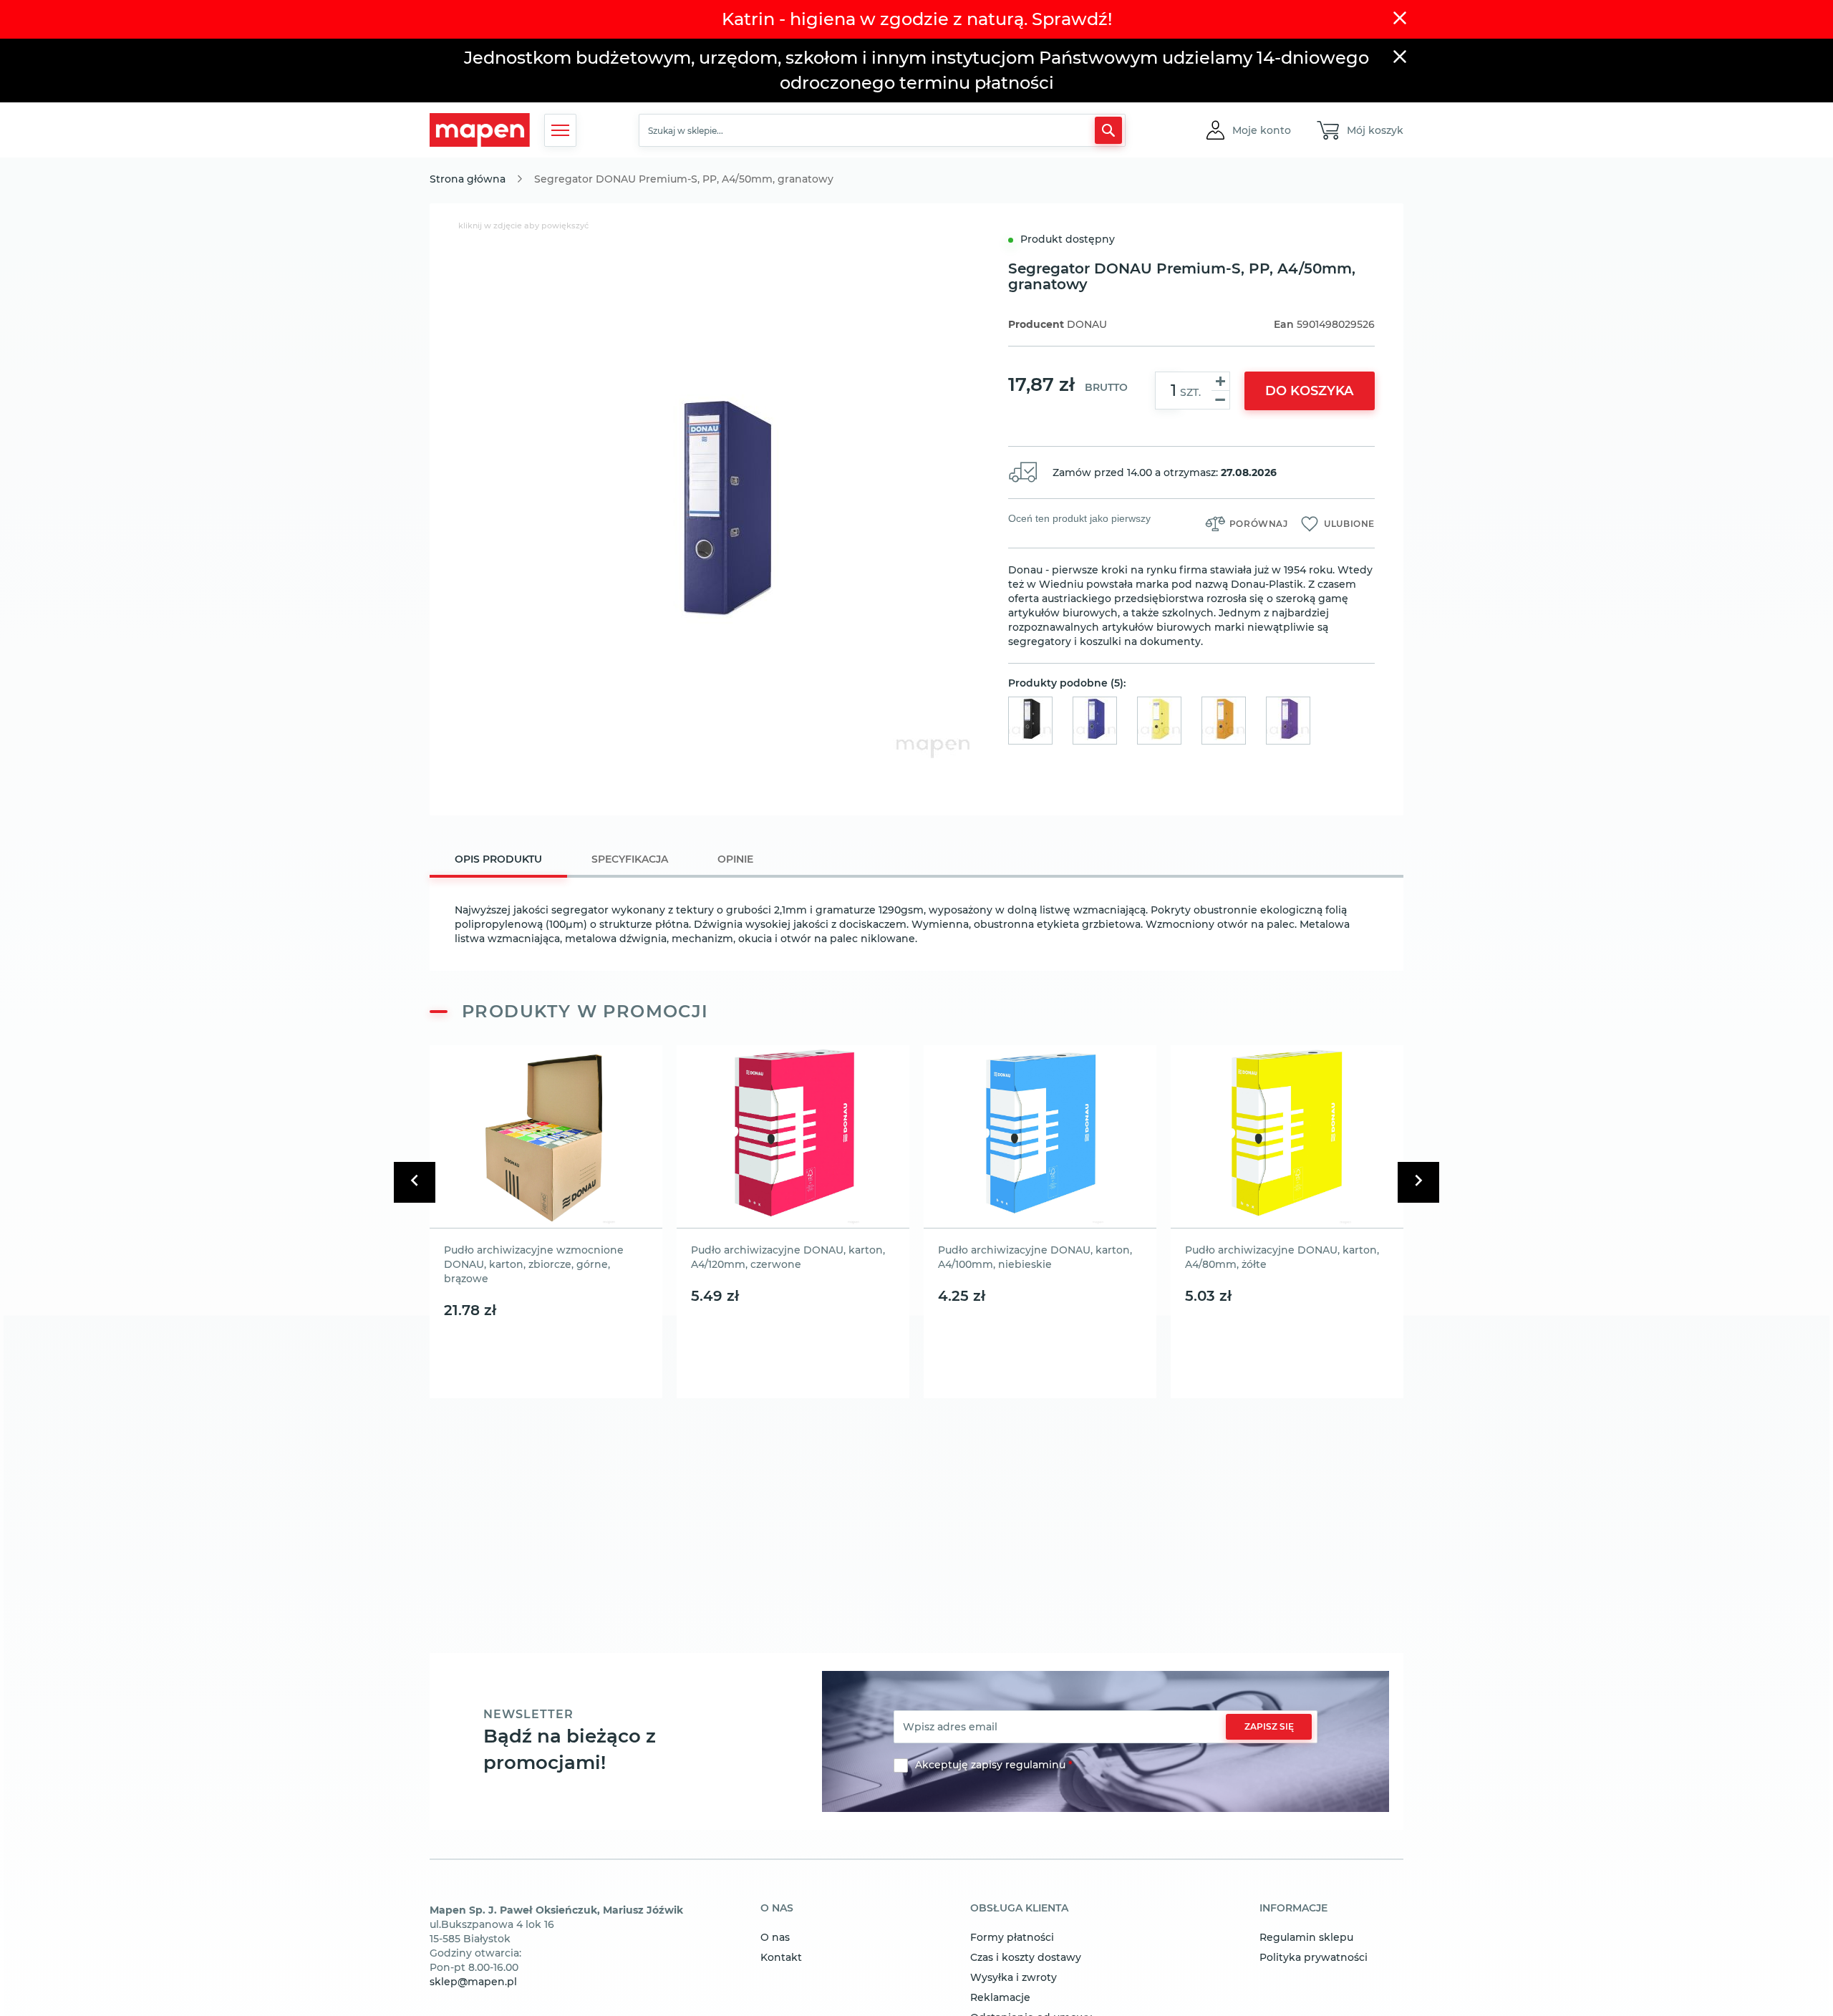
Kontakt (781, 1957)
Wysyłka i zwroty (1014, 1977)
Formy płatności (1012, 1937)
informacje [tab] (1293, 1909)
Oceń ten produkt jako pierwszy (1079, 518)
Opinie (735, 859)
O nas (775, 1937)
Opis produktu (498, 859)
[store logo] (480, 130)
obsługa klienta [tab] (1019, 1909)
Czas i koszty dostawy (1026, 1957)
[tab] (498, 861)
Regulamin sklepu (1306, 1937)
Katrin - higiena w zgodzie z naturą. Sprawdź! (917, 19)
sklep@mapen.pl (473, 1982)
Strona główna (468, 179)
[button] (1262, 130)
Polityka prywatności (1314, 1957)
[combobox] (882, 130)
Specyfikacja (630, 859)
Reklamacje (1000, 1997)
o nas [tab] (777, 1909)
